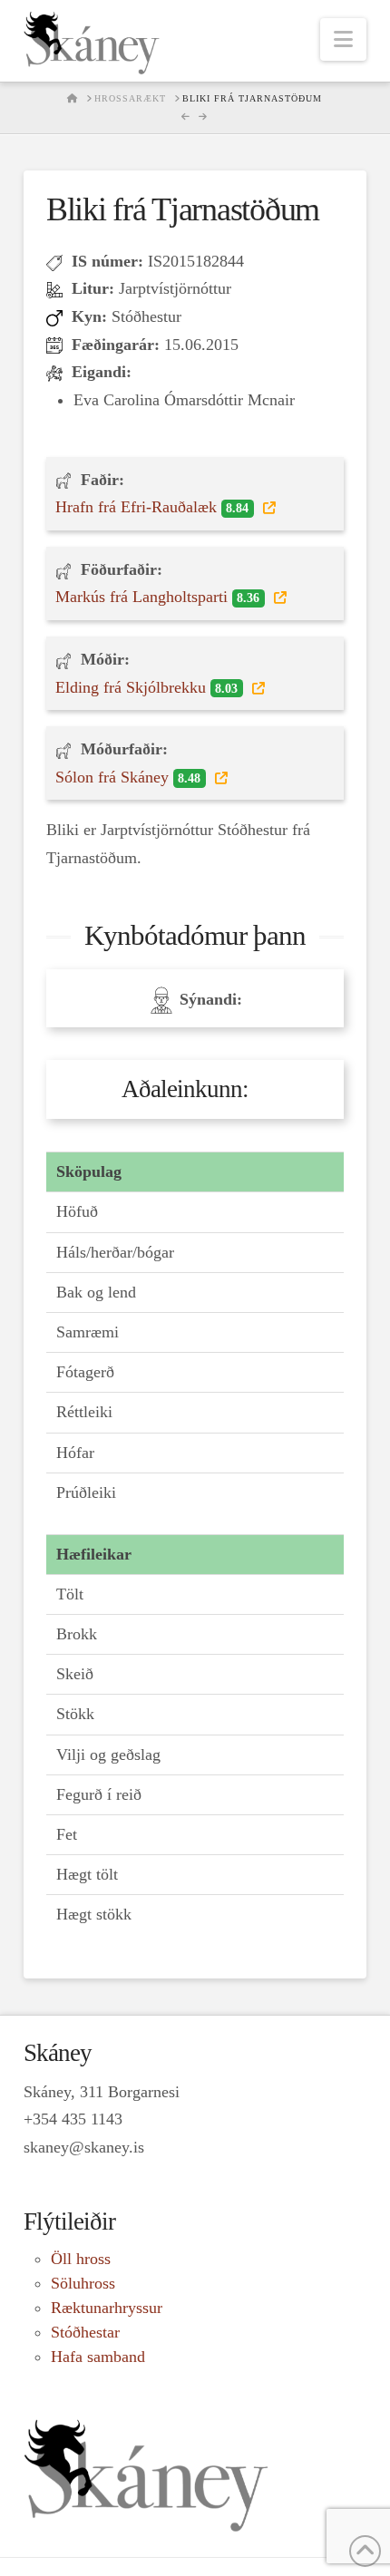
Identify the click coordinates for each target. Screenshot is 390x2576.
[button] (343, 39)
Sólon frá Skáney (128, 777)
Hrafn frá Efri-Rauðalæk (152, 507)
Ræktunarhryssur (107, 2308)
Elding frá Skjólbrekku (146, 687)
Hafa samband (98, 2357)
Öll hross (81, 2259)
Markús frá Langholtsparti (157, 597)
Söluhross (83, 2283)
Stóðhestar (85, 2332)
